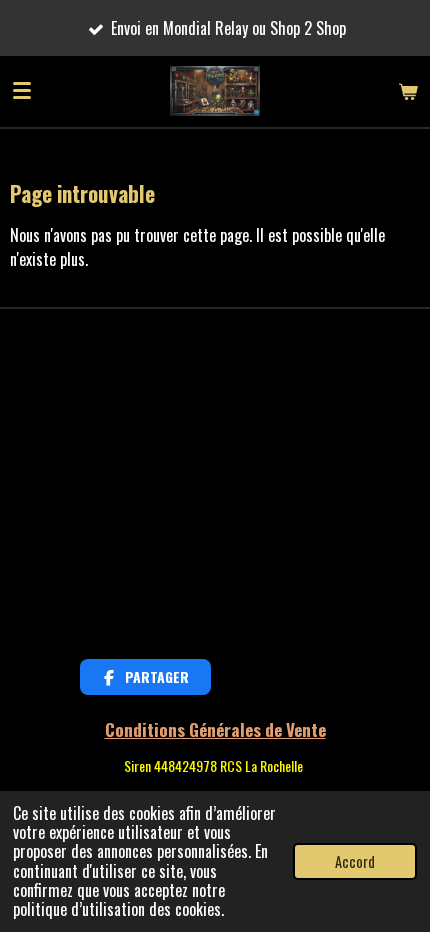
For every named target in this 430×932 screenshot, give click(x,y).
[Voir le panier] (408, 91)
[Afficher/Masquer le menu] (22, 91)
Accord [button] (355, 861)
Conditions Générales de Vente (215, 729)
